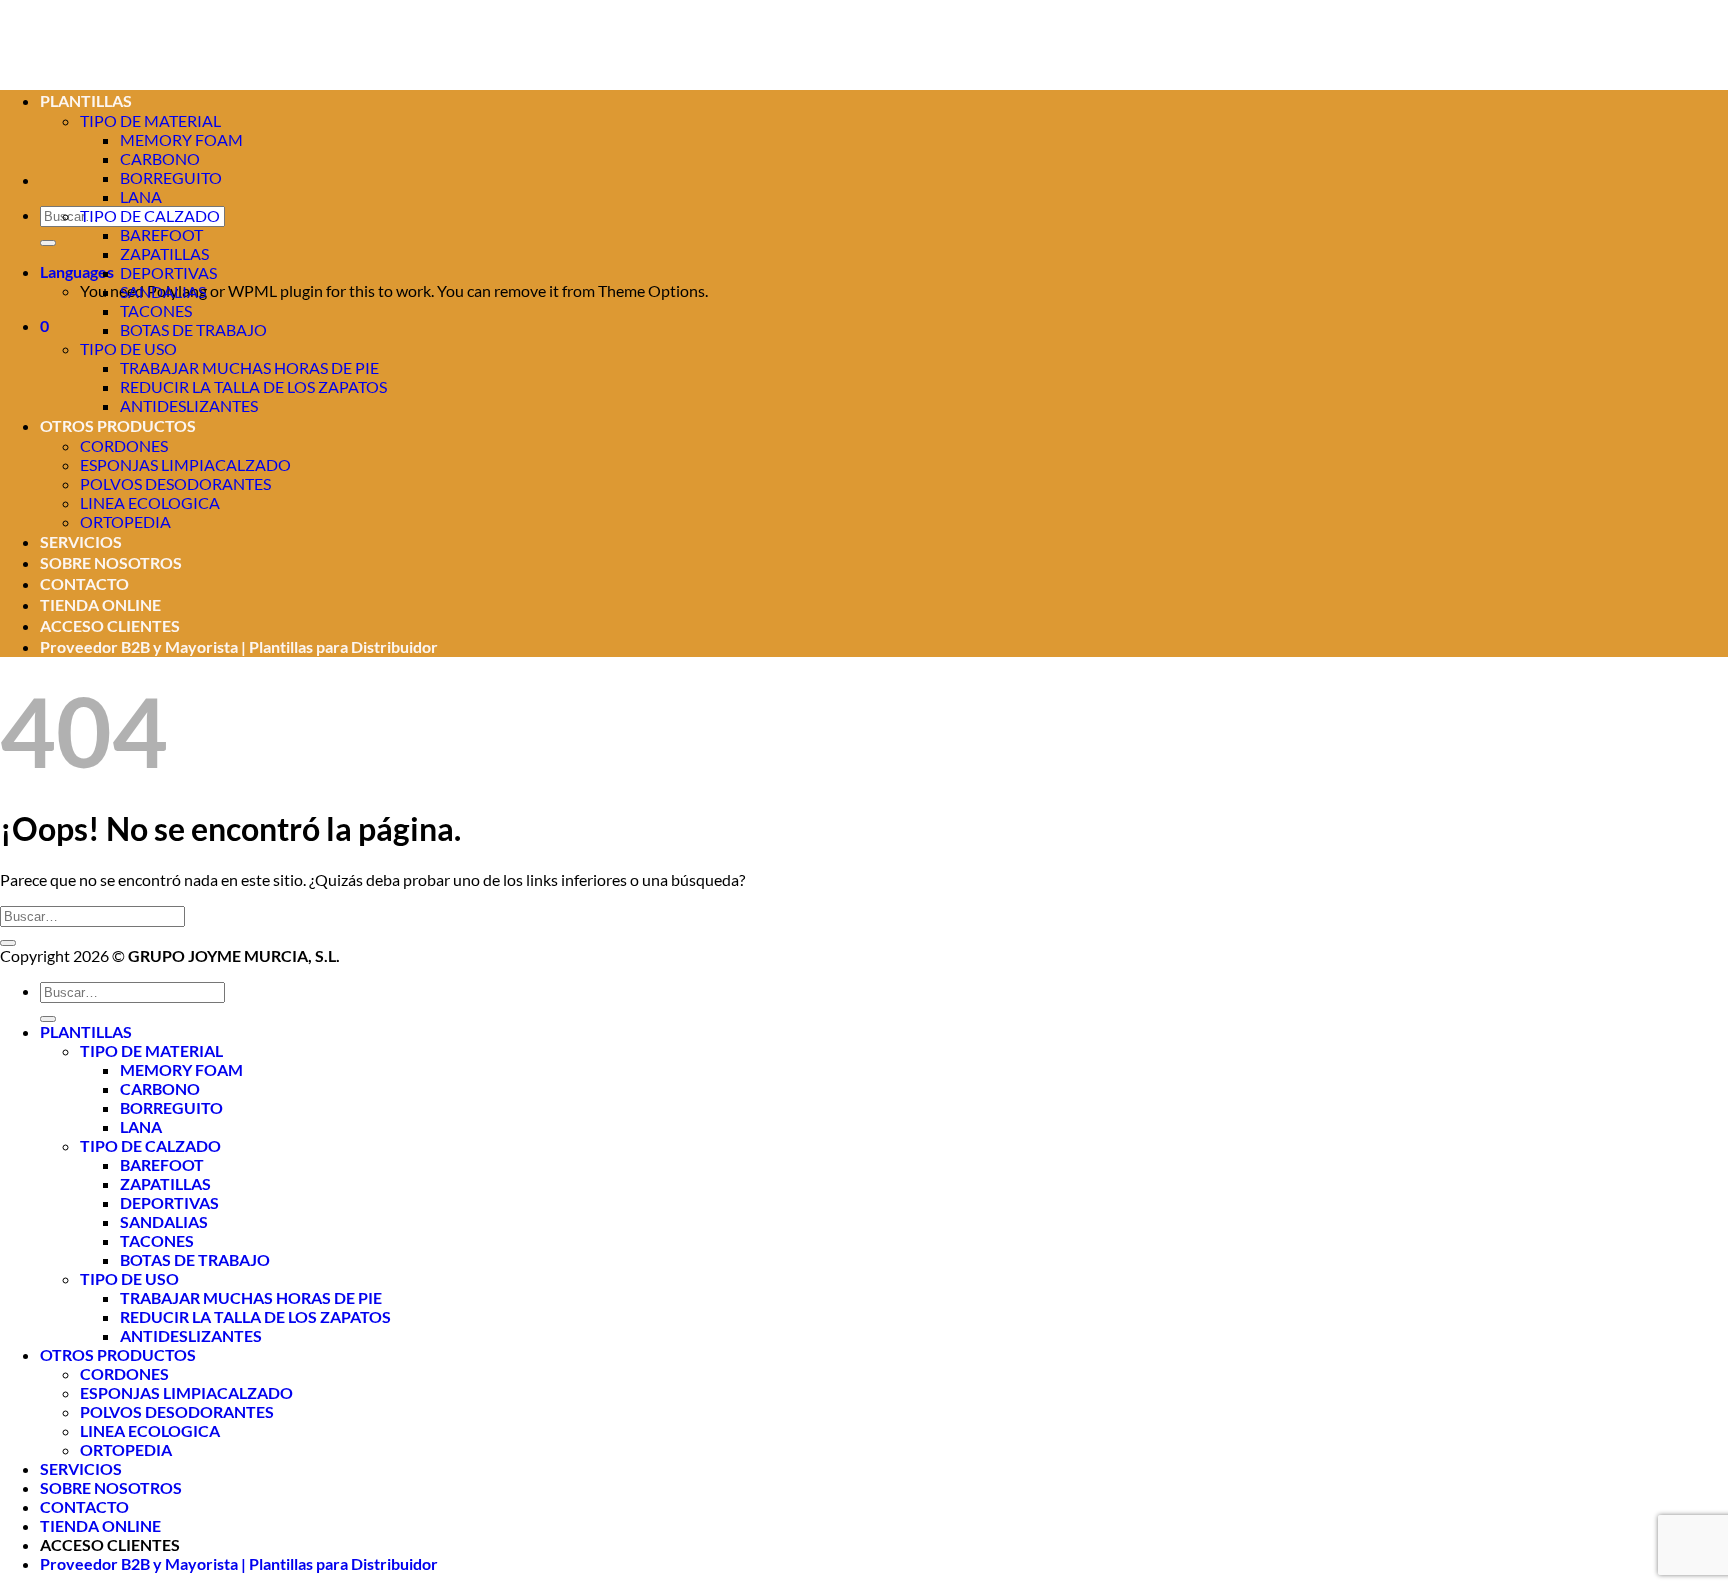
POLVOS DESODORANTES (175, 483)
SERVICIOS (81, 541)
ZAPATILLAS (164, 253)
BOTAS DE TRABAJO (193, 329)
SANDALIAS (163, 291)
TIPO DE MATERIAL (151, 1050)
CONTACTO (84, 583)
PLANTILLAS (86, 1031)
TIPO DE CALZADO (150, 215)
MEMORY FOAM (181, 139)
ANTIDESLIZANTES (189, 405)
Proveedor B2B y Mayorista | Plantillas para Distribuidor (239, 646)
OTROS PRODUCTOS (118, 425)
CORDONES (124, 445)
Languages (77, 271)
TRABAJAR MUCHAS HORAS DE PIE (249, 367)
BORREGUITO (171, 177)
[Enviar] (48, 243)
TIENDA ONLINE (100, 604)
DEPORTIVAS (168, 272)
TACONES (156, 310)
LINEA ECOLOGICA (150, 502)
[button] (44, 325)
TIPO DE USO (128, 348)
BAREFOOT (161, 234)
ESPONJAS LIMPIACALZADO (185, 464)
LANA (141, 196)
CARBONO (160, 158)
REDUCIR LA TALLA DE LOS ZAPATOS (253, 386)
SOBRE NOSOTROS (111, 562)
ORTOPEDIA (125, 521)
